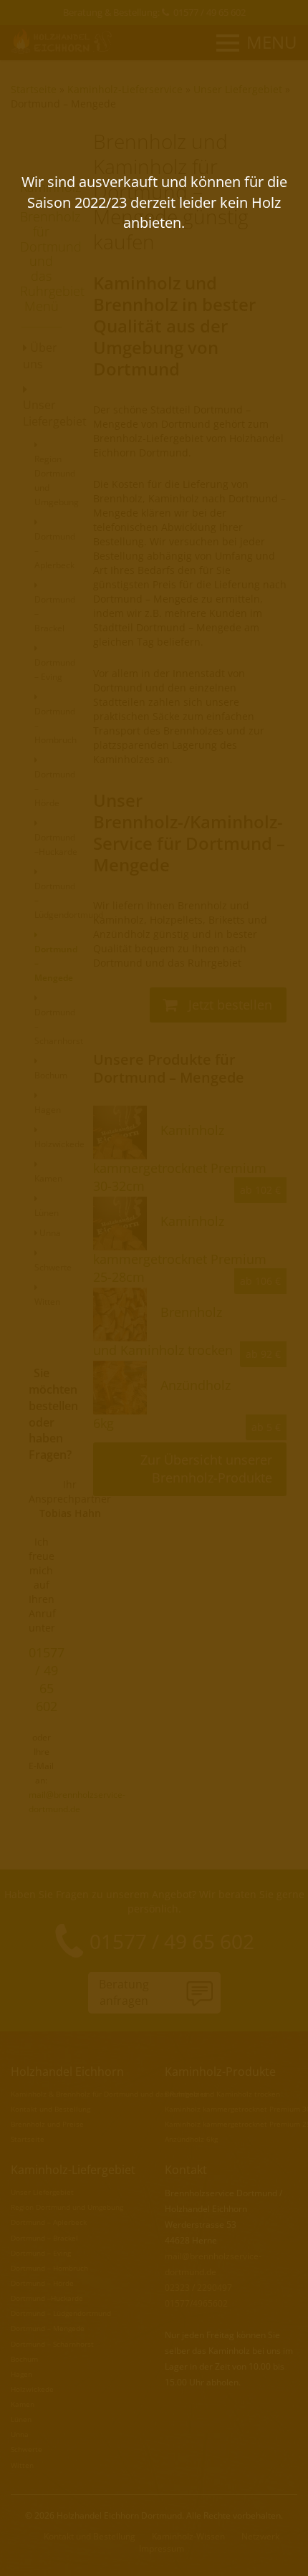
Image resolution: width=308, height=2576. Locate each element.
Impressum (162, 2548)
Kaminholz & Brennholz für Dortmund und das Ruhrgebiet (109, 2094)
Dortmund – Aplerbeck (49, 2222)
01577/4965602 (196, 2303)
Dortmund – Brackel (44, 2238)
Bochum (24, 2359)
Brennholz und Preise (47, 2124)
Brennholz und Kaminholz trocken (222, 2094)
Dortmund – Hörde (42, 2283)
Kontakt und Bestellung (50, 2109)
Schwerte (27, 2449)
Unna (49, 1233)
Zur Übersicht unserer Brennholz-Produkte (206, 1469)
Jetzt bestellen (228, 1005)
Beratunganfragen (124, 1992)
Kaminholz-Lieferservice (125, 89)
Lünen (21, 2419)
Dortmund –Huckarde (56, 844)
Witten (22, 2465)
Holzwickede (32, 2389)
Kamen (23, 2404)
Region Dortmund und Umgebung (57, 480)
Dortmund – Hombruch (49, 2268)
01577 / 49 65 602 (210, 12)
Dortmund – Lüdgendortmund (61, 2313)
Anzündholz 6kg (191, 2139)
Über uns (40, 356)
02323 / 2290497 (198, 2288)
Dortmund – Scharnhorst (52, 2344)
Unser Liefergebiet (238, 89)
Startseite (34, 89)
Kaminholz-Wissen (188, 2536)
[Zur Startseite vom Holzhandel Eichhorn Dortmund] (63, 41)
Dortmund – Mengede (63, 104)
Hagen (21, 2374)
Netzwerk (260, 2536)
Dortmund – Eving (55, 670)
